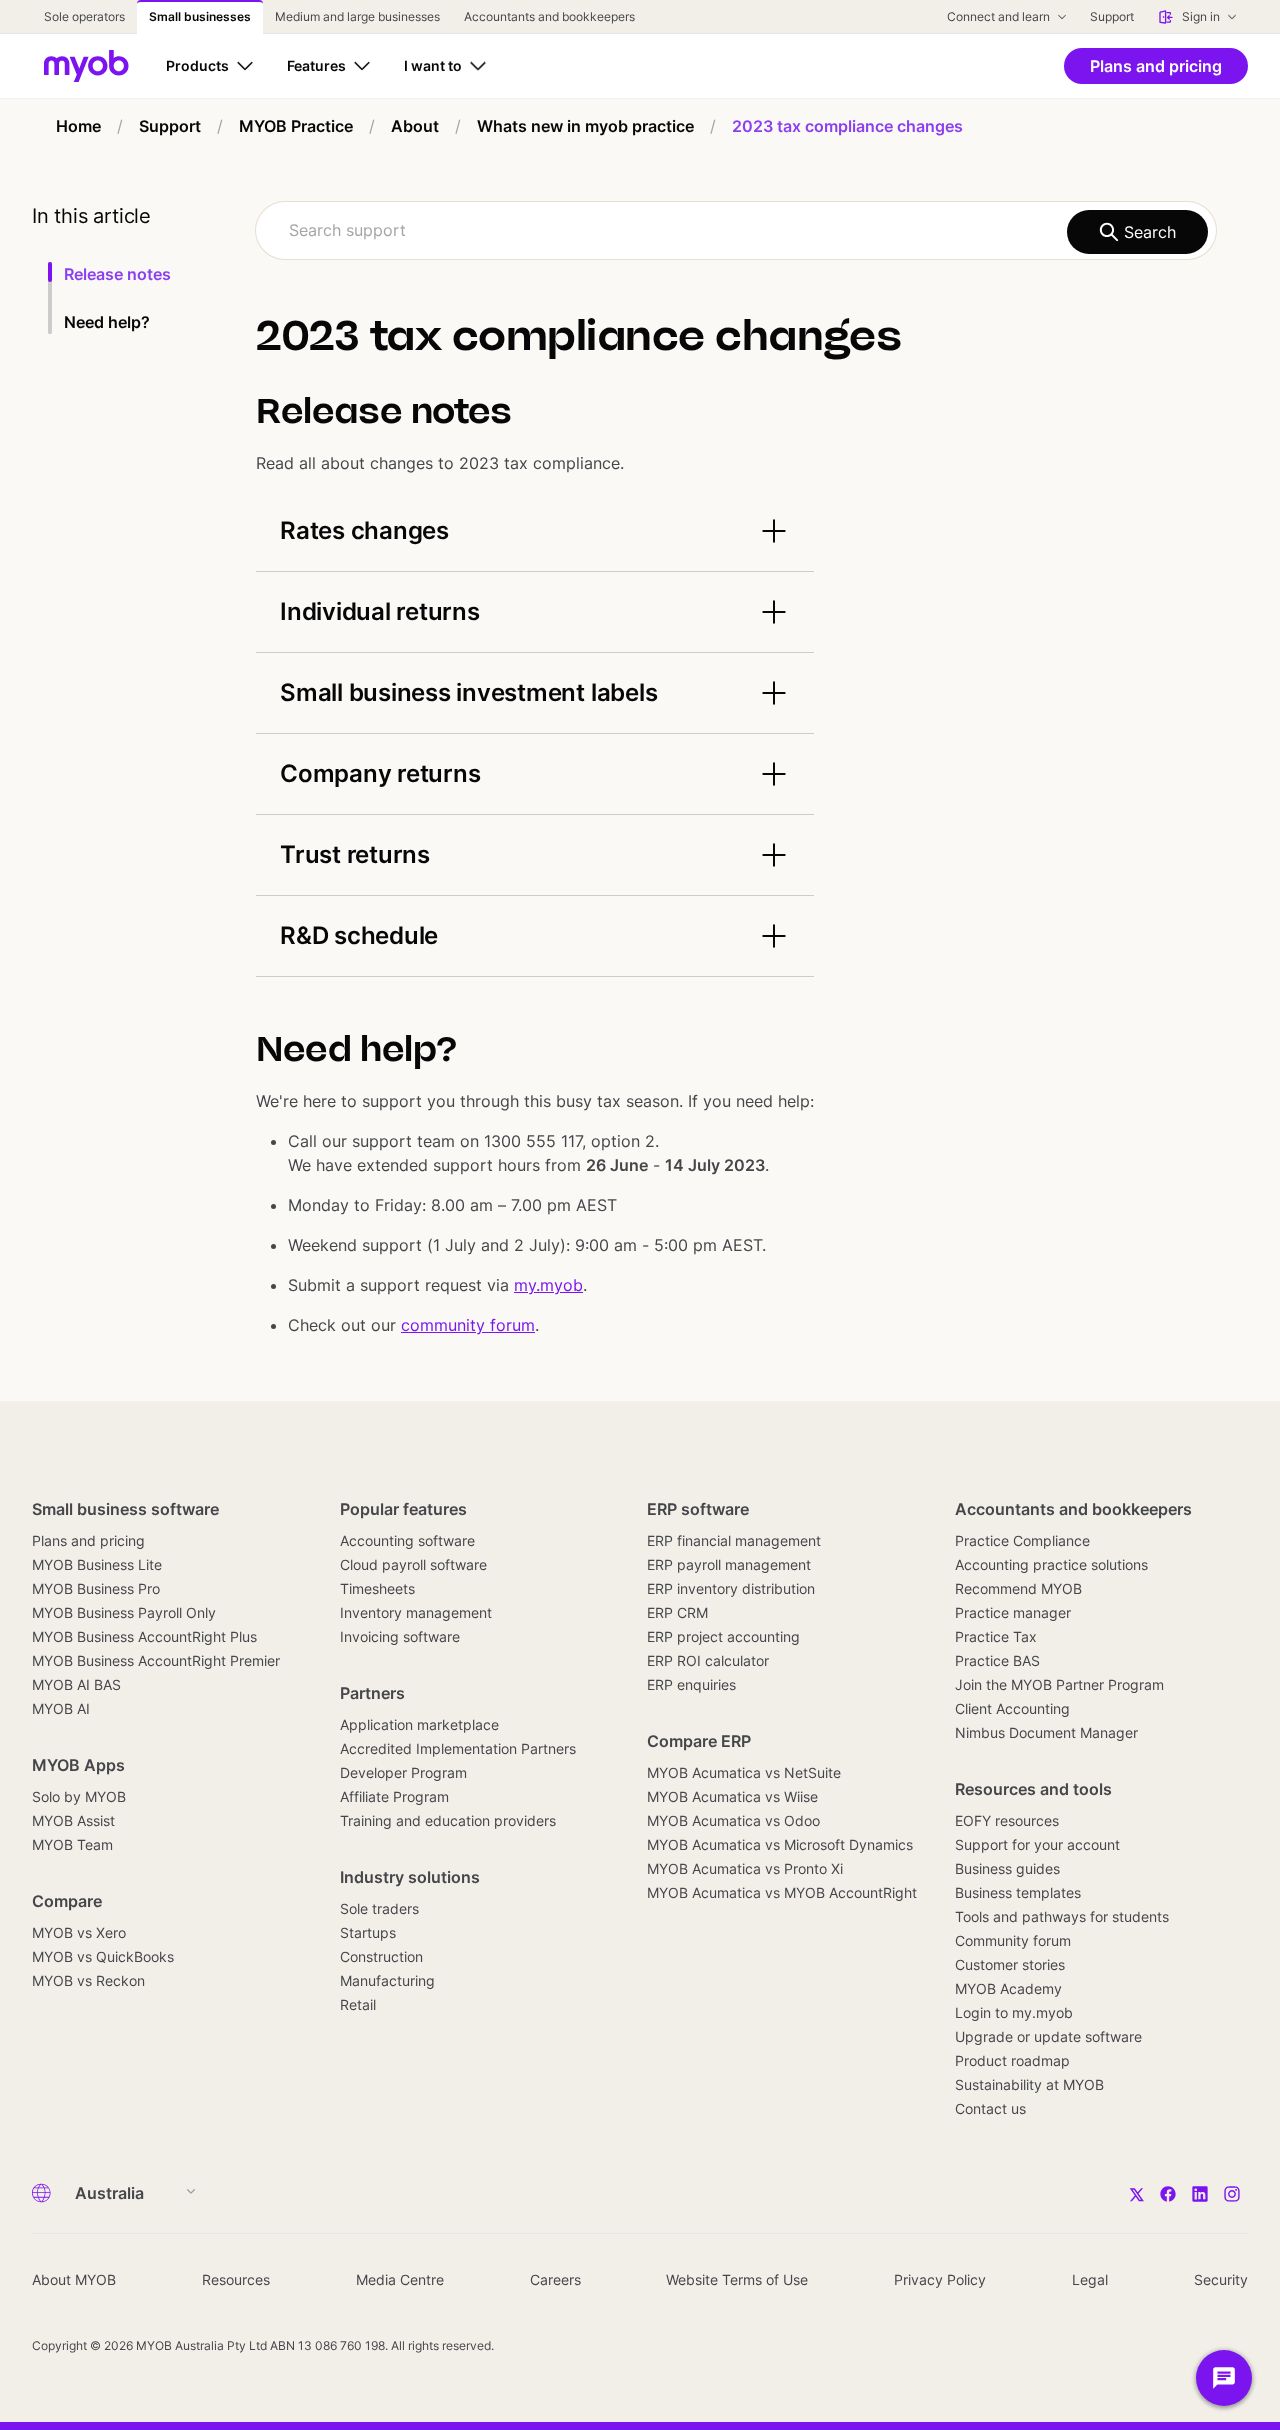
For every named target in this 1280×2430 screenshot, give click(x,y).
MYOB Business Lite (97, 1564)
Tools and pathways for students (1062, 1916)
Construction (381, 1956)
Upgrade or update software (1048, 2036)
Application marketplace (419, 1724)
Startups (368, 1932)
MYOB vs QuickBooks (103, 1956)
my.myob (548, 1285)
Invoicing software (400, 1636)
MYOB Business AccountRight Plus (144, 1636)
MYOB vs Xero (79, 1932)
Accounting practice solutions (1051, 1564)
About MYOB (74, 2279)
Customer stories (1010, 1964)
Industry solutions (410, 1877)
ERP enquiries (691, 1684)
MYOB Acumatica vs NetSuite (744, 1772)
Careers (555, 2279)
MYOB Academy (1008, 1988)
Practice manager (1013, 1612)
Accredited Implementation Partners (458, 1748)
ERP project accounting (723, 1636)
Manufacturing (387, 1980)
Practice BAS (997, 1660)
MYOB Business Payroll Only (124, 1612)
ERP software (698, 1509)
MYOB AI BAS (76, 1684)
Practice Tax (996, 1636)
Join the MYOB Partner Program (1059, 1684)
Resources (236, 2279)
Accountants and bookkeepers (1073, 1509)
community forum (468, 1325)
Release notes (117, 274)
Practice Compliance (1022, 1540)
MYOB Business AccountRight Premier (156, 1660)
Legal (1090, 2279)
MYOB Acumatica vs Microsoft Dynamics (780, 1844)
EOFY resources (1007, 1820)
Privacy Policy (940, 2279)
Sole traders (379, 1908)
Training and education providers (448, 1820)
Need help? (107, 322)
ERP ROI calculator (708, 1660)
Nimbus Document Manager (1046, 1732)
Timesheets (377, 1588)
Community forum (1013, 1940)
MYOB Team (72, 1844)
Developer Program (403, 1772)
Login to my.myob (1014, 2012)
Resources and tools (1033, 1789)
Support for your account (1037, 1844)
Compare (67, 1901)
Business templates (1018, 1892)
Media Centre (400, 2279)
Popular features (403, 1509)
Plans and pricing (88, 1540)
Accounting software (407, 1540)
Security (1221, 2279)
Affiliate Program (394, 1796)
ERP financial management (734, 1540)
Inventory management (416, 1612)
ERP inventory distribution (731, 1588)
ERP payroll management (729, 1564)
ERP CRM (677, 1612)
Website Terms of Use (737, 2279)
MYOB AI (61, 1708)
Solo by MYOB (79, 1796)
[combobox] (736, 230)
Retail (358, 2004)
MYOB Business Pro (96, 1588)
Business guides (1007, 1868)
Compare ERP (699, 1741)
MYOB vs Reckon (88, 1980)
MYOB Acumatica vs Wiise (732, 1796)
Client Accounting (1012, 1708)
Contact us (990, 2108)
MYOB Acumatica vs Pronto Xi (745, 1868)
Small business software (125, 1509)
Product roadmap (1012, 2060)
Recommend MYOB (1018, 1588)
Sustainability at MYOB (1029, 2084)
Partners (372, 1693)
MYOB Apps (78, 1765)
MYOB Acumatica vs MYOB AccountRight (782, 1892)
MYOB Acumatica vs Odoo (733, 1820)
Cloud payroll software (413, 1564)
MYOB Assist (73, 1820)
